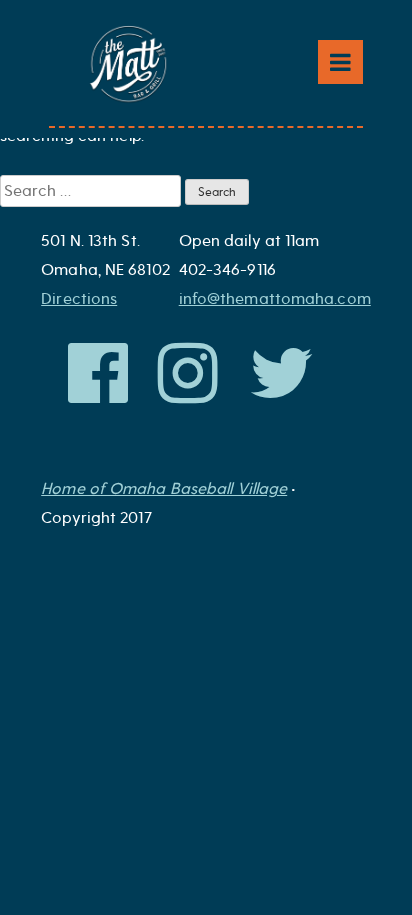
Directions (79, 299)
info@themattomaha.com (275, 299)
